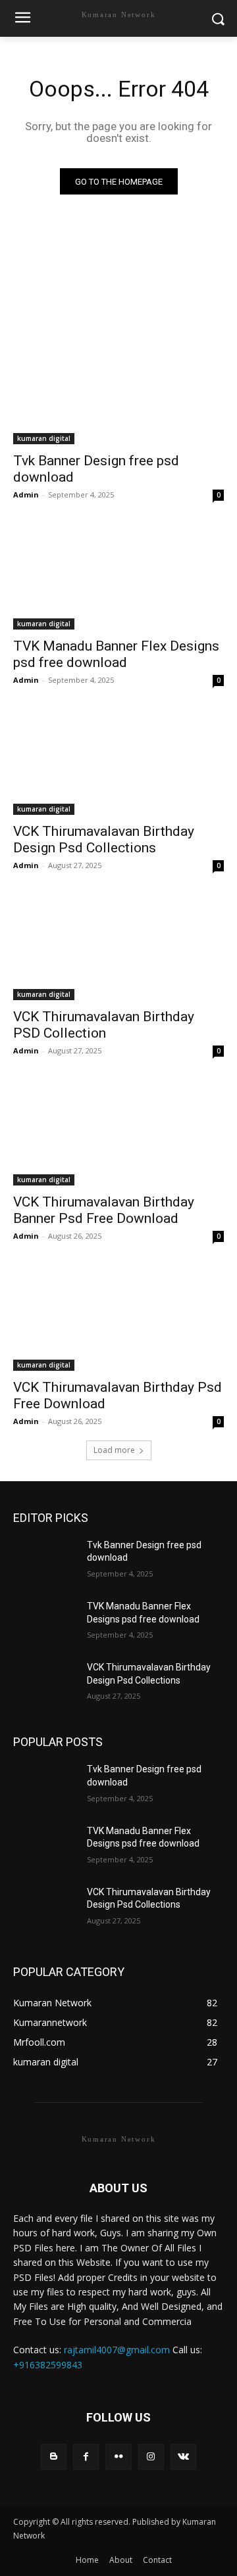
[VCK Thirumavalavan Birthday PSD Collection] (118, 948)
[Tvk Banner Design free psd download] (118, 392)
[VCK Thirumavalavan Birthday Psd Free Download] (118, 1318)
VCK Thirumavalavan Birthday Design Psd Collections (104, 839)
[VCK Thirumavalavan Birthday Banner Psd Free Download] (118, 1133)
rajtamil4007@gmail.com (117, 2350)
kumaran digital (44, 438)
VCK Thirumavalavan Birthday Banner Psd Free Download (104, 1210)
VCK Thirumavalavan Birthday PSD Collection (104, 1025)
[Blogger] (54, 2457)
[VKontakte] (183, 2457)
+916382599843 (48, 2365)
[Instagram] (151, 2457)
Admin (26, 494)
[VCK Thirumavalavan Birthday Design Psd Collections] (118, 762)
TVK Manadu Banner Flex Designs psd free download (116, 654)
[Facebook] (86, 2457)
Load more (114, 1450)
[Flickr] (118, 2457)
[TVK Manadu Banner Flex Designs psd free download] (118, 577)
